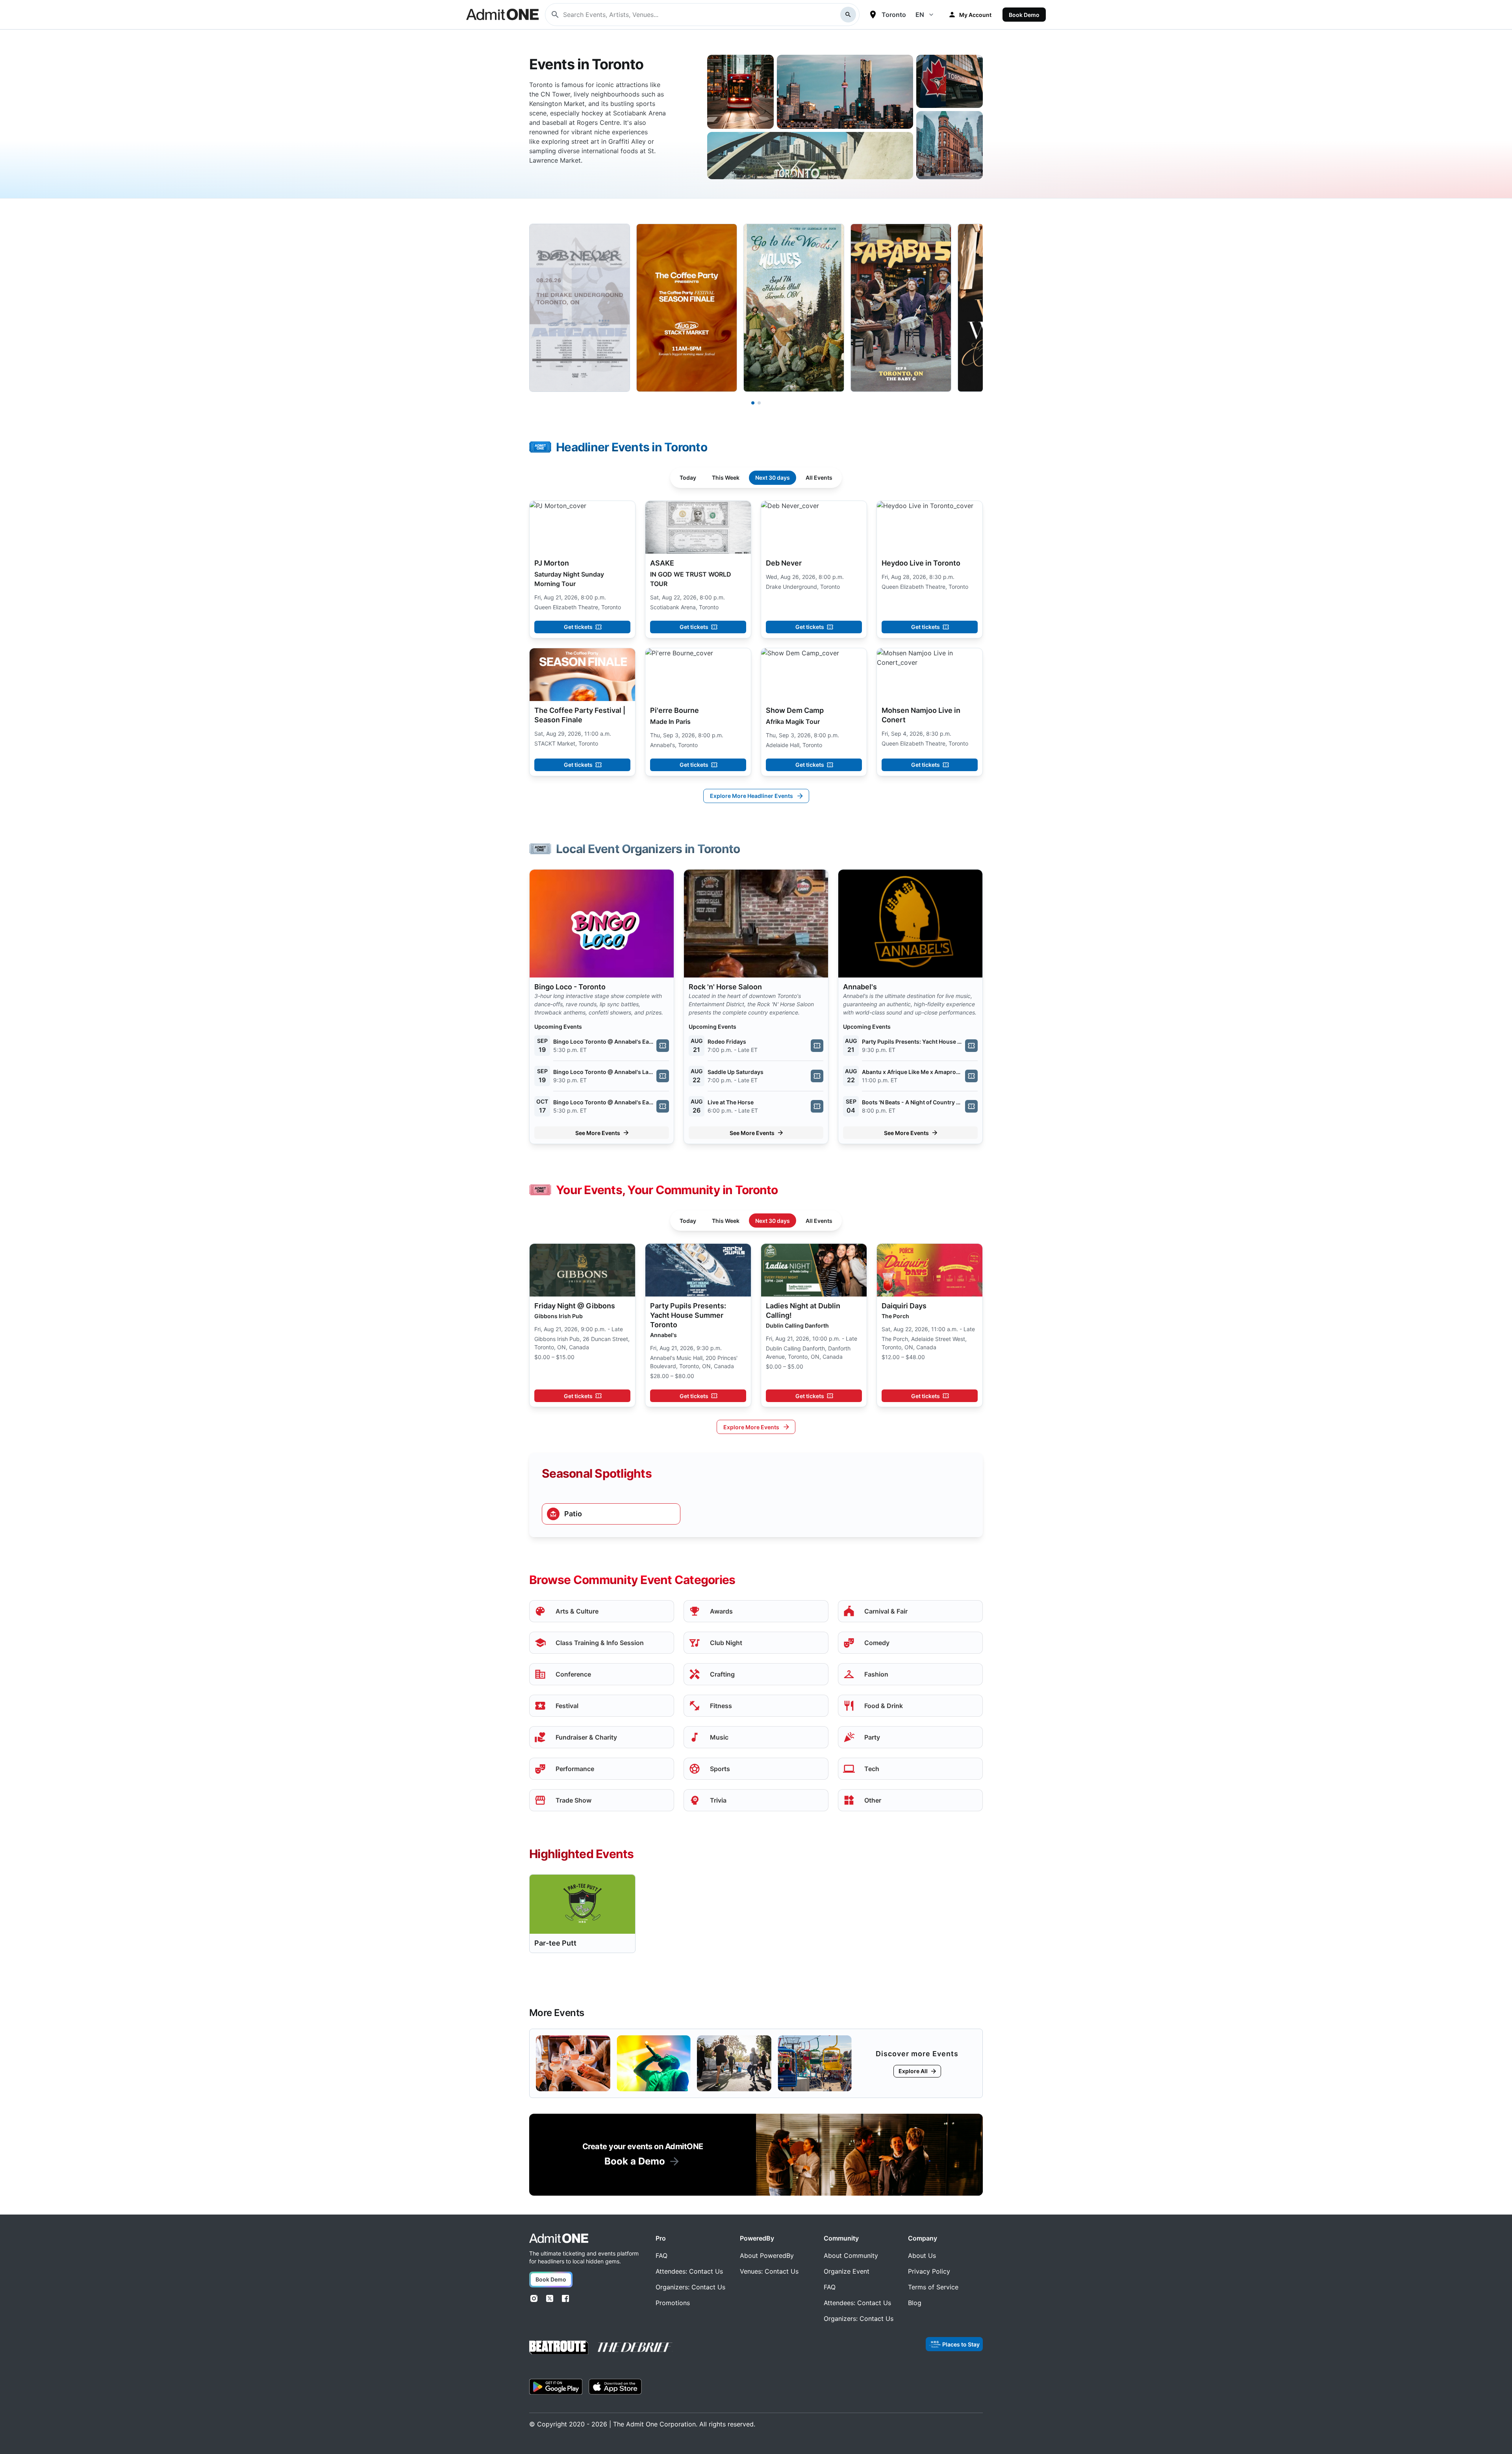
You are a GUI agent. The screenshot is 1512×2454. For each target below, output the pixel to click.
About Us (922, 2256)
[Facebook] (565, 2298)
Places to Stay (961, 2344)
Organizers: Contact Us (690, 2287)
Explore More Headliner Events (751, 796)
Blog (915, 2303)
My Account (975, 15)
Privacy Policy (929, 2271)
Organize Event (847, 2271)
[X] (550, 2298)
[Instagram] (534, 2298)
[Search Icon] (848, 15)
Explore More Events (751, 1427)
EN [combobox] (920, 15)
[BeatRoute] (559, 2347)
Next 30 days (773, 478)
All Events (819, 478)
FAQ (661, 2256)
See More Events (598, 1133)
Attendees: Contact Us (689, 2271)
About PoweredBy (767, 2256)
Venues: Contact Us (769, 2271)
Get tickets (578, 627)
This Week (726, 478)
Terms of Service (933, 2287)
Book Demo (1024, 15)
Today (688, 478)
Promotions (673, 2303)
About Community (851, 2256)
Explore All (913, 2071)
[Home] (559, 2238)
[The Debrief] (635, 2347)
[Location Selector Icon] (873, 15)
